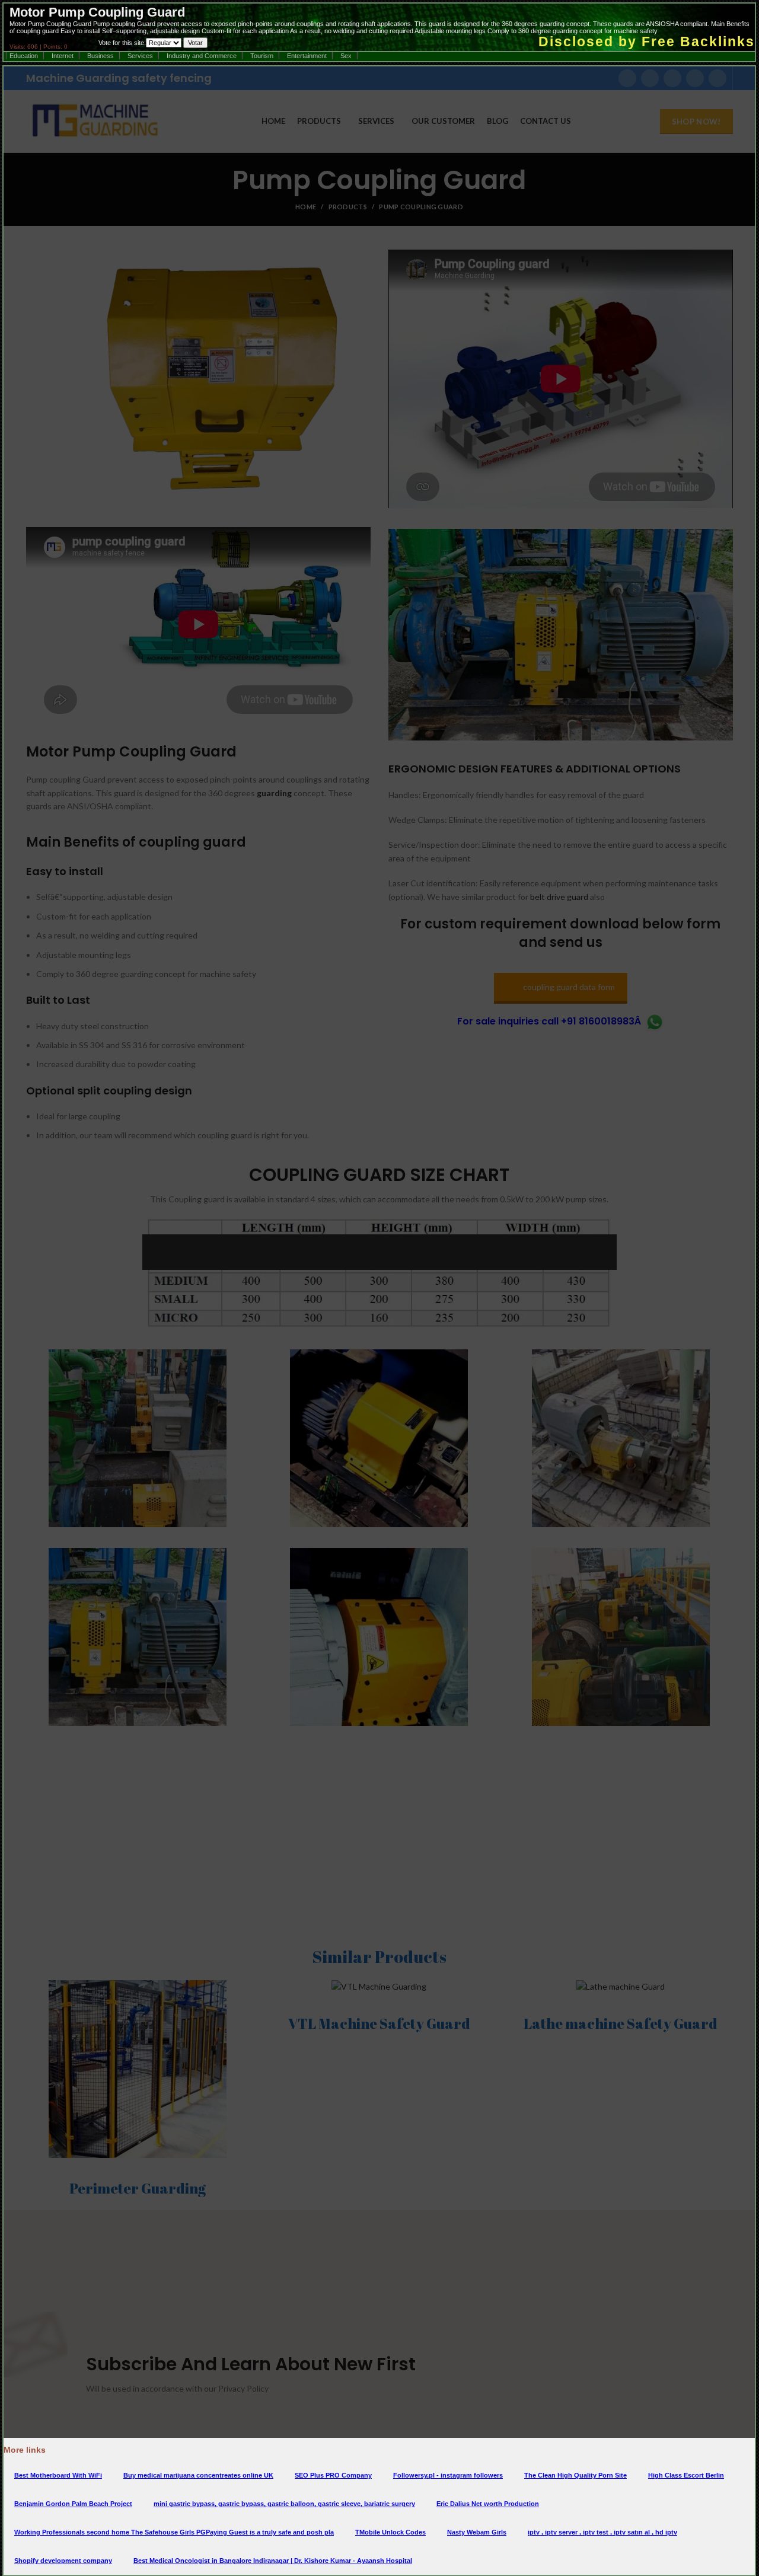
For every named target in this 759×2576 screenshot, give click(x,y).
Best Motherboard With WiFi (58, 2475)
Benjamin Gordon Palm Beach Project (73, 2504)
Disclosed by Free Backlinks (647, 42)
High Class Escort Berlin (686, 2475)
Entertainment (307, 56)
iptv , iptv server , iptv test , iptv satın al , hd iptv (602, 2532)
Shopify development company (63, 2561)
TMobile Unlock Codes (390, 2532)
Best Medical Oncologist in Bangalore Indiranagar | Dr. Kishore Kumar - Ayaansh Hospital (273, 2561)
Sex (346, 56)
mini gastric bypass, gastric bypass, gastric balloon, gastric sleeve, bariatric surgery (284, 2504)
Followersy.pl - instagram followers (448, 2475)
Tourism (262, 56)
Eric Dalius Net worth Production (488, 2504)
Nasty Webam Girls (477, 2532)
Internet (63, 56)
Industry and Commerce (202, 56)
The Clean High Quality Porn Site (575, 2475)
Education (24, 56)
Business (101, 56)
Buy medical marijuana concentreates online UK (198, 2475)
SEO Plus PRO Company (333, 2475)
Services (140, 56)
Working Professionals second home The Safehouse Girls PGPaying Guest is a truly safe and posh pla (174, 2532)
